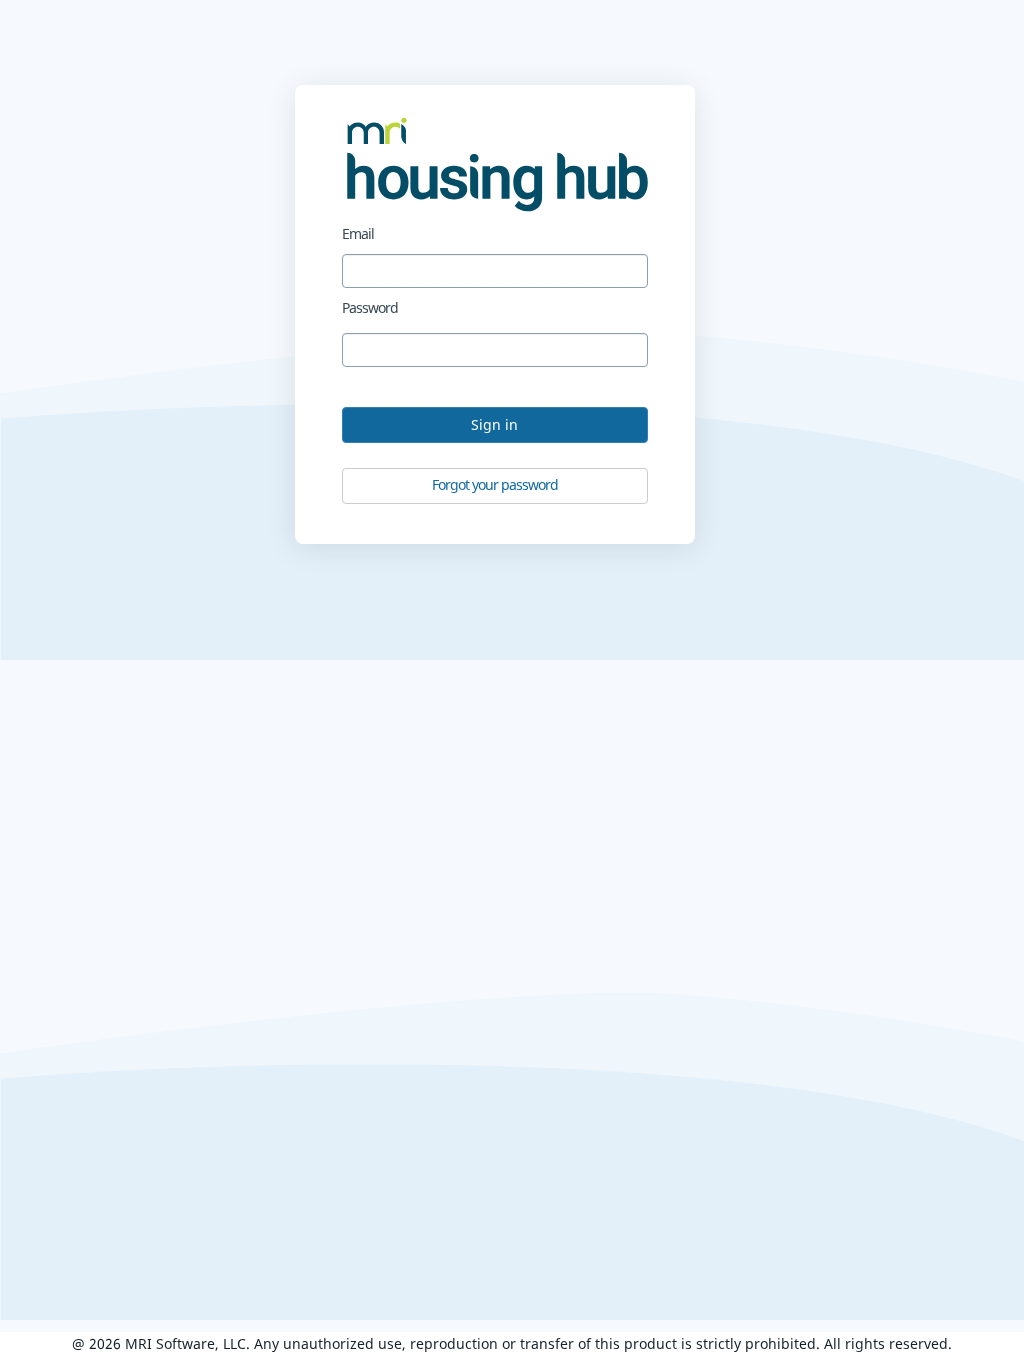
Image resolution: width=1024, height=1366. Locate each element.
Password (370, 307)
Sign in (494, 424)
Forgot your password (495, 484)
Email (358, 233)
